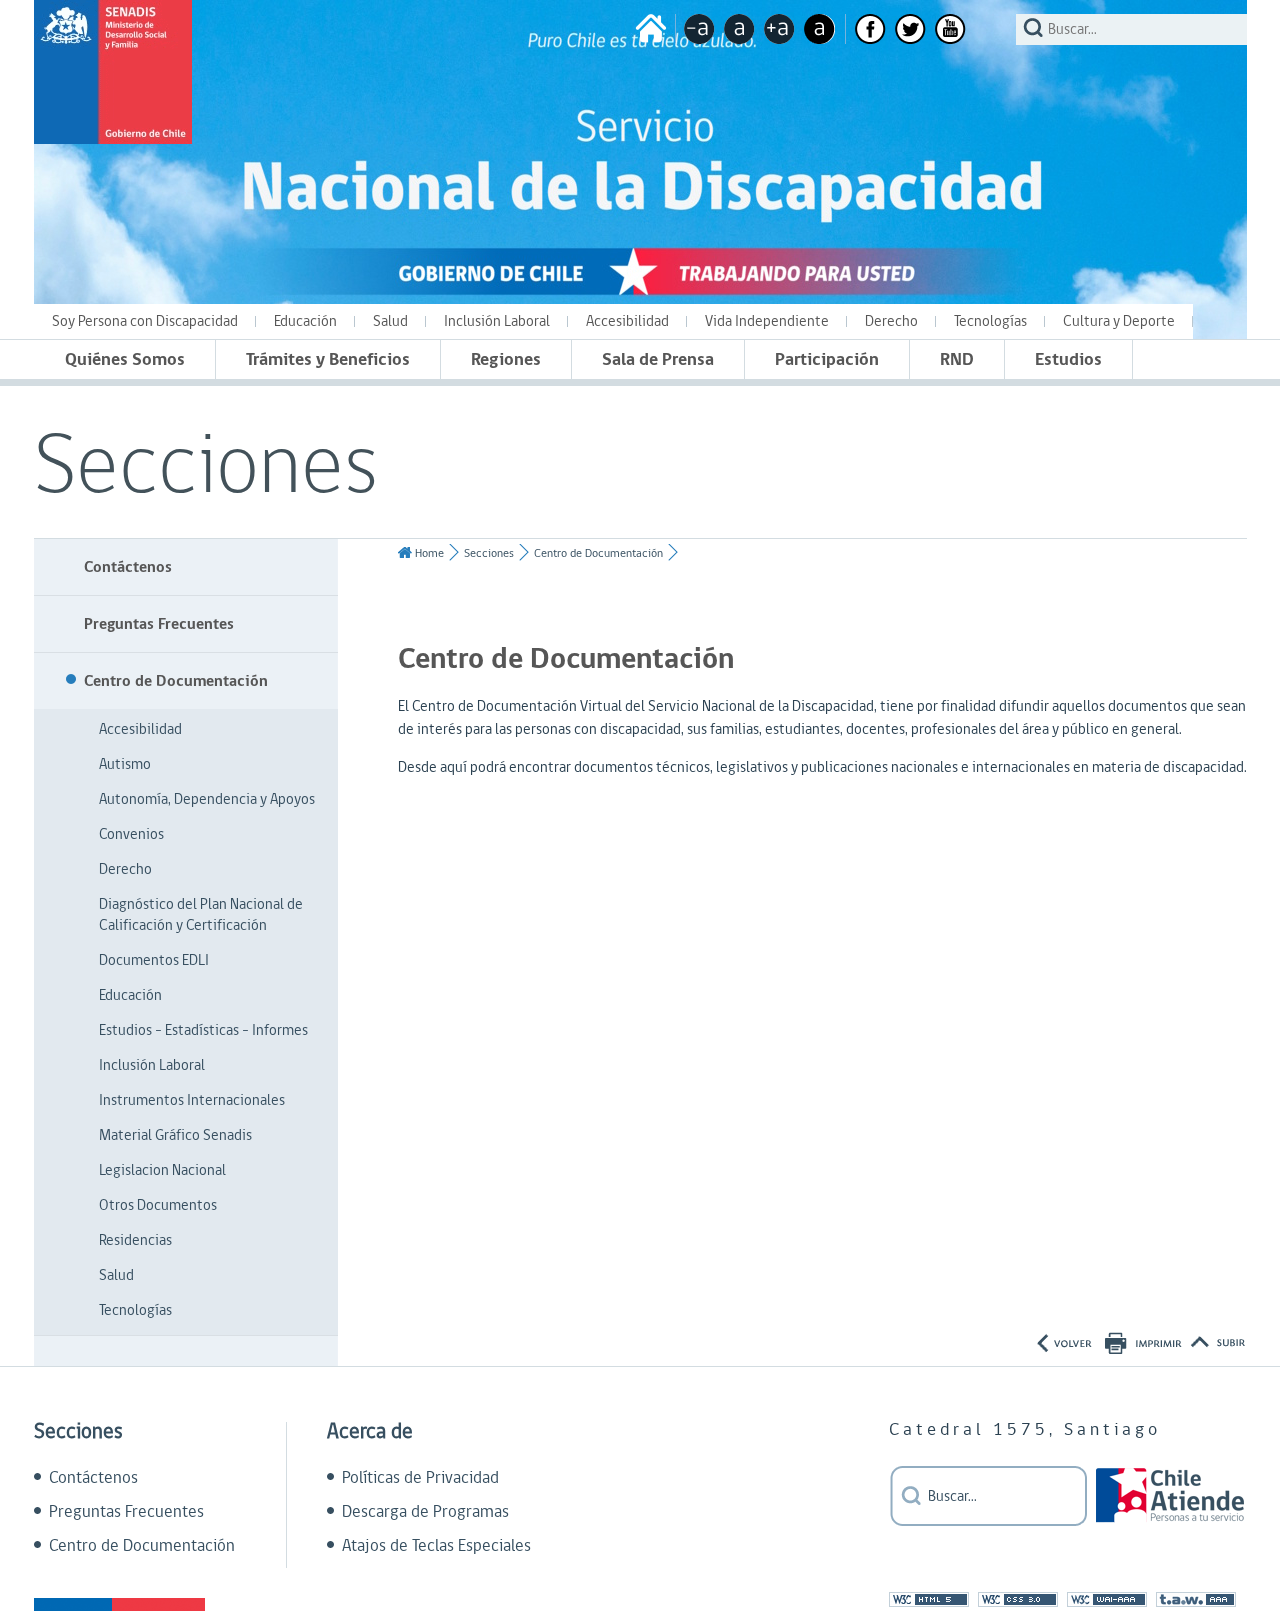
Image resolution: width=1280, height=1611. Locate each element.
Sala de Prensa (658, 359)
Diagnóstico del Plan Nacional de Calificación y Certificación (201, 915)
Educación (305, 321)
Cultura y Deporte (1119, 321)
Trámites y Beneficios (328, 359)
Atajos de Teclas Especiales (436, 1546)
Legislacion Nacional (162, 1170)
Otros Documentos (158, 1205)
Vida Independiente (767, 321)
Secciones (489, 553)
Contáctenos (128, 567)
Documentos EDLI (154, 960)
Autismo (125, 764)
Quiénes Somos (125, 359)
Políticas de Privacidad (420, 1478)
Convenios (131, 834)
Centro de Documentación (176, 681)
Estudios (1068, 359)
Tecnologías (990, 321)
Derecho (891, 321)
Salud (390, 321)
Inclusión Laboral (497, 321)
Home (429, 553)
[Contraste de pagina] (819, 29)
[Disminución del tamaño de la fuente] (699, 29)
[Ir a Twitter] (910, 29)
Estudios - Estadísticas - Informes (203, 1030)
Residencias (135, 1240)
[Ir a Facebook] (870, 29)
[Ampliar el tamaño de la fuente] (779, 29)
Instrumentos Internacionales (192, 1100)
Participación (827, 359)
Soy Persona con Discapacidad (145, 321)
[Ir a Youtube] (950, 29)
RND (957, 359)
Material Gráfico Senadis (175, 1135)
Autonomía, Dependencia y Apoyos (207, 799)
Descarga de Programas (425, 1512)
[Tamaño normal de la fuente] (739, 29)
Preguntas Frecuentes (159, 624)
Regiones (506, 359)
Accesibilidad (627, 321)
